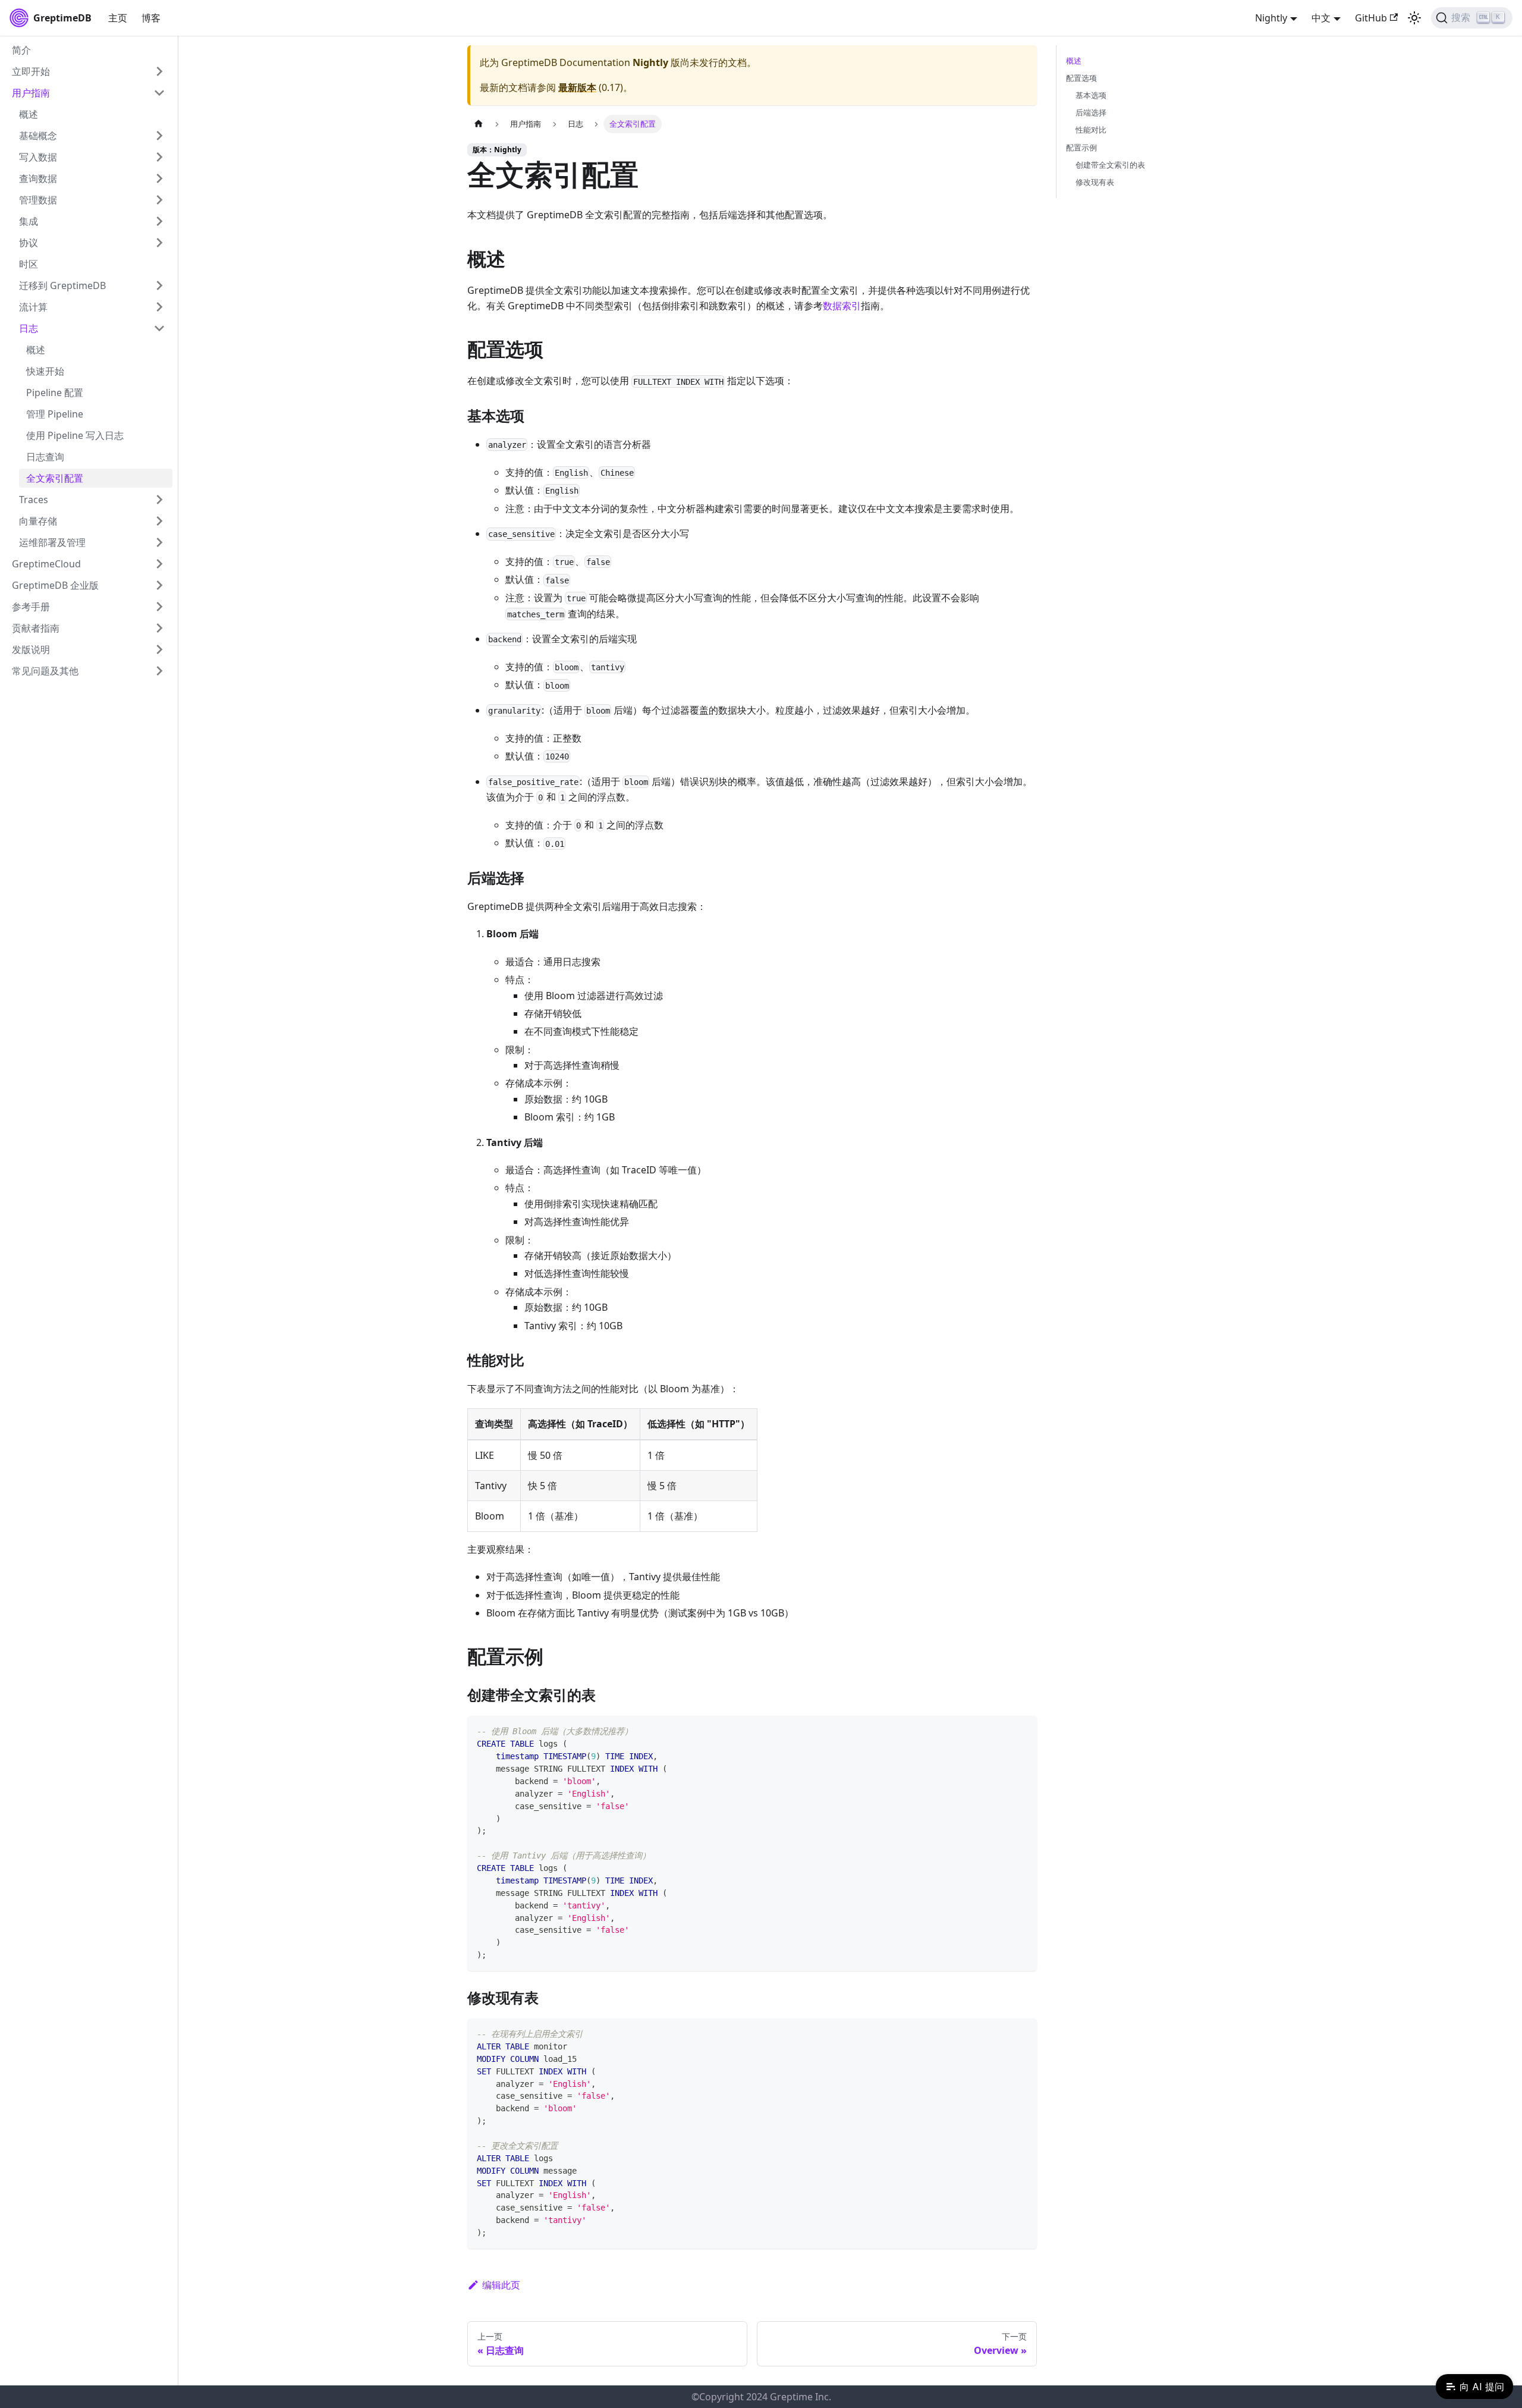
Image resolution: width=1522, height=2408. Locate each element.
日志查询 (45, 457)
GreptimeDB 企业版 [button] (55, 585)
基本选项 (1091, 95)
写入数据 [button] (38, 157)
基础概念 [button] (38, 136)
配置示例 (1081, 147)
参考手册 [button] (31, 607)
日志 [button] (29, 328)
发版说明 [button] (31, 649)
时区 (29, 264)
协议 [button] (29, 243)
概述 (29, 114)
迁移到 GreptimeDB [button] (62, 285)
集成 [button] (29, 221)
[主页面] (479, 124)
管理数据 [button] (38, 200)
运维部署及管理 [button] (52, 542)
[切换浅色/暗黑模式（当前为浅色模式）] (1414, 18)
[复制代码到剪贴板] (1022, 1730)
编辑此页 (501, 2285)
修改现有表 (1095, 182)
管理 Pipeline (55, 414)
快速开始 (45, 371)
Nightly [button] (1271, 18)
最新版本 (577, 87)
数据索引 (842, 306)
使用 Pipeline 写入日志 (75, 435)
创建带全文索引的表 (1110, 165)
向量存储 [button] (38, 521)
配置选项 (1081, 78)
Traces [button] (34, 500)
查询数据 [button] (38, 178)
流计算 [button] (33, 307)
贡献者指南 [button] (36, 628)
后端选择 (1091, 112)
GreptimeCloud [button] (46, 564)
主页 (118, 18)
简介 (21, 50)
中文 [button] (1321, 18)
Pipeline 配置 (55, 393)
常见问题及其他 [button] (45, 671)
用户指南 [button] (31, 93)
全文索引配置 (55, 478)
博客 (151, 18)
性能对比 (1091, 130)
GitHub (1371, 18)
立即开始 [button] (31, 71)
